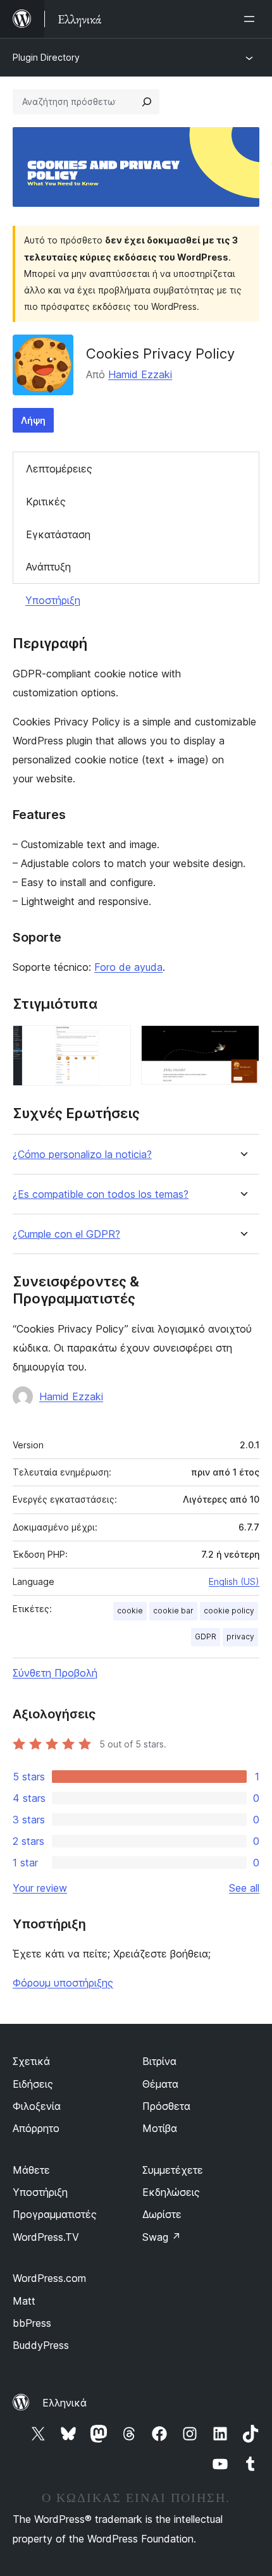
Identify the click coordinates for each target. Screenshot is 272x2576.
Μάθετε (31, 2170)
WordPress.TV (46, 2237)
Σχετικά (31, 2061)
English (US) (234, 1581)
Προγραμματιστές (55, 2214)
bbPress (32, 2323)
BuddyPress (41, 2345)
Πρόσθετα (166, 2106)
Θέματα (160, 2084)
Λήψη (33, 420)
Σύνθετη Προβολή (55, 1673)
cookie (130, 1611)
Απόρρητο (36, 2128)
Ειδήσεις (33, 2084)
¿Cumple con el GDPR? (66, 1234)
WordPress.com (49, 2278)
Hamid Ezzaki (140, 374)
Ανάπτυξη (48, 567)
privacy (240, 1636)
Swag (162, 2237)
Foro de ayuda (128, 967)
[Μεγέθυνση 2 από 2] (242, 1042)
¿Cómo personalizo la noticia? (82, 1155)
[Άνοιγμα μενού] (252, 19)
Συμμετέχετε (173, 2170)
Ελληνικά (65, 2403)
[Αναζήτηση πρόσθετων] (147, 102)
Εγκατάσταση (58, 534)
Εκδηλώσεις (171, 2192)
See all (244, 1888)
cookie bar (173, 1611)
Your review (40, 1888)
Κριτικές (46, 502)
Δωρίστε (162, 2214)
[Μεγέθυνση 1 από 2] (114, 1042)
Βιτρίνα (159, 2061)
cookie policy (229, 1611)
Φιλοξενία (37, 2106)
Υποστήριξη (53, 600)
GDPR (206, 1636)
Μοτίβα (160, 2128)
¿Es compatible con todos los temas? (101, 1194)
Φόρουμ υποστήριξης (63, 1983)
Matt (24, 2301)
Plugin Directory (46, 57)
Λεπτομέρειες (59, 469)
